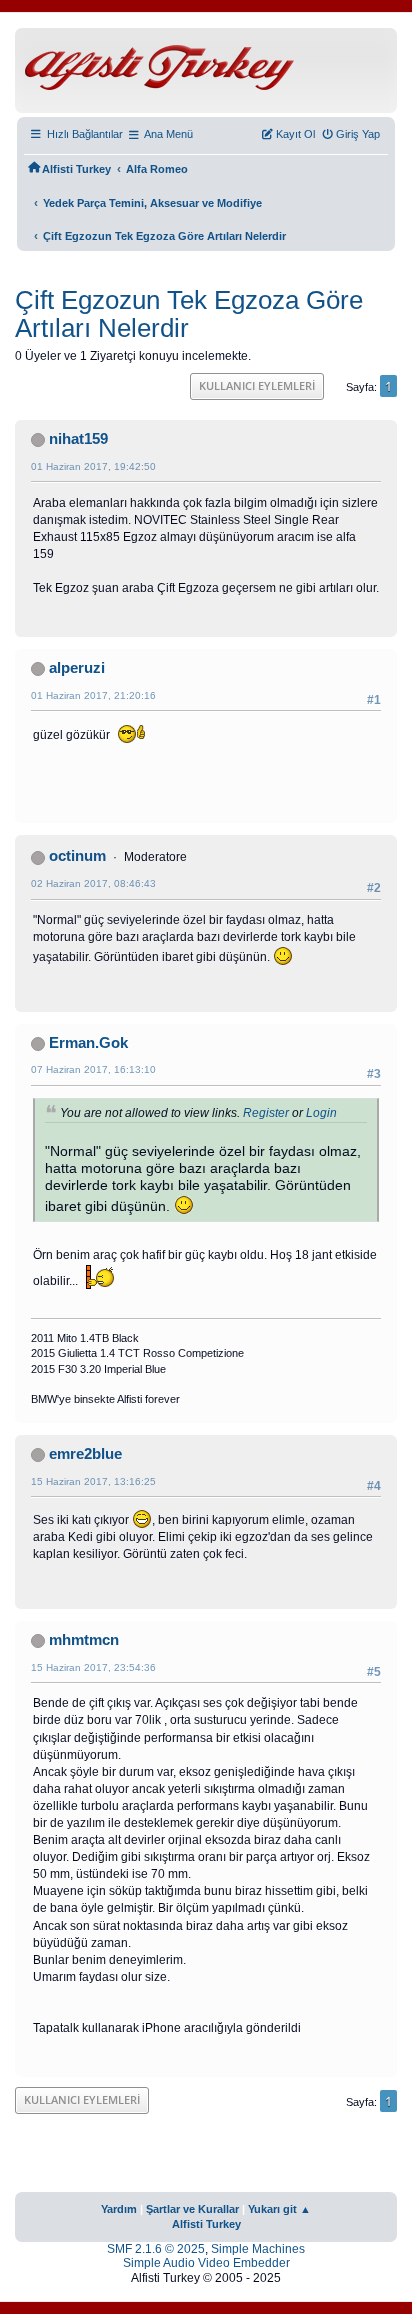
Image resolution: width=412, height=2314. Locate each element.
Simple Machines (258, 2249)
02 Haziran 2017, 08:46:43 (93, 883)
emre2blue (85, 1454)
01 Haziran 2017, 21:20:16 (93, 695)
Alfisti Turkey (206, 2224)
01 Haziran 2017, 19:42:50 (93, 466)
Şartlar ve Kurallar (192, 2209)
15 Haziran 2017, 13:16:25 (93, 1481)
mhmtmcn (84, 1640)
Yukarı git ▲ (279, 2209)
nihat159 (78, 439)
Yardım (119, 2209)
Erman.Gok (88, 1043)
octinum (77, 856)
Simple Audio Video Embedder (206, 2263)
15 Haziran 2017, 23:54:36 (93, 1667)
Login (321, 1113)
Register (266, 1113)
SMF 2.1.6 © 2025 (156, 2249)
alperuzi (77, 668)
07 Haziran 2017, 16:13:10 (93, 1069)
